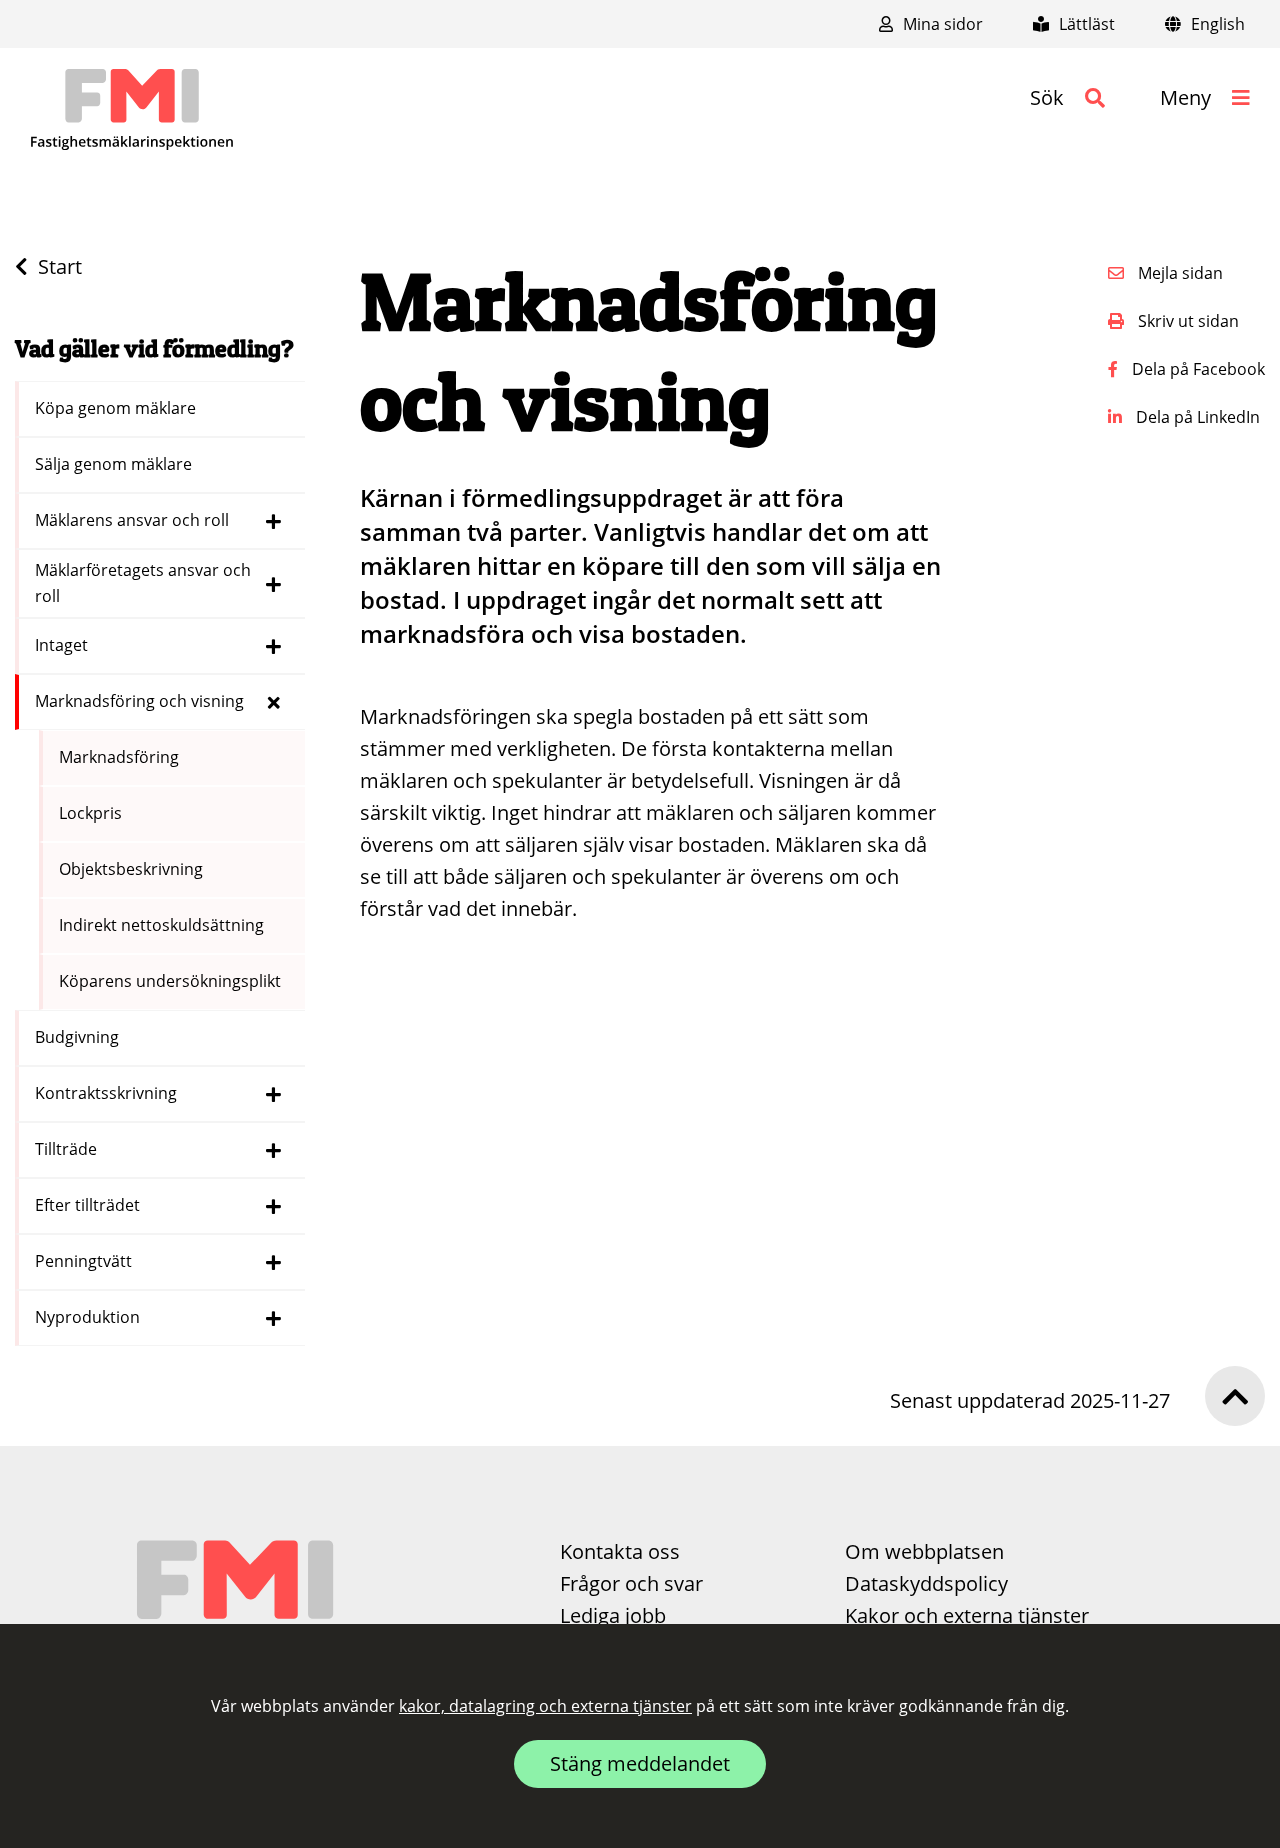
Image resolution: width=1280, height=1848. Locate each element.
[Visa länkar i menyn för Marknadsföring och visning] (273, 702)
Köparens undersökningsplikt (172, 981)
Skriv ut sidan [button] (1186, 321)
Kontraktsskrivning (108, 1093)
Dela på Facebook (1196, 369)
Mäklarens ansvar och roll (134, 520)
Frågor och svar (631, 1583)
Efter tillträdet (89, 1205)
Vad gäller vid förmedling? (154, 348)
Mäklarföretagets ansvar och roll (143, 583)
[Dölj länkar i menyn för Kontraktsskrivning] (273, 1094)
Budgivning (79, 1037)
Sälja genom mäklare (115, 464)
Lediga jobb (613, 1615)
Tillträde (68, 1149)
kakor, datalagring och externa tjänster (545, 1706)
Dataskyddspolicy (926, 1583)
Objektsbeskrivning (133, 869)
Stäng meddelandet (640, 1763)
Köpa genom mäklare (117, 408)
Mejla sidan (1178, 273)
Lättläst (1085, 24)
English (1216, 24)
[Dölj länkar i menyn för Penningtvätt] (273, 1262)
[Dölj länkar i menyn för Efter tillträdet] (273, 1206)
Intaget (63, 645)
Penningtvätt (85, 1261)
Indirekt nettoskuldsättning (163, 925)
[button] (1067, 98)
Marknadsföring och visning (141, 701)
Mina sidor (941, 24)
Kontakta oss (620, 1551)
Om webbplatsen (924, 1551)
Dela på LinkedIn (1196, 417)
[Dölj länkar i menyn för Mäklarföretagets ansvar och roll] (273, 584)
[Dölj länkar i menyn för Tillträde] (273, 1150)
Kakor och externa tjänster (967, 1615)
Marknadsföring (121, 757)
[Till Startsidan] (132, 110)
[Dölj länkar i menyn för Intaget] (273, 646)
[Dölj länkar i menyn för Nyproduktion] (273, 1318)
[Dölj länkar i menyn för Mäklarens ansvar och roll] (273, 521)
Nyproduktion (89, 1317)
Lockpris (92, 813)
